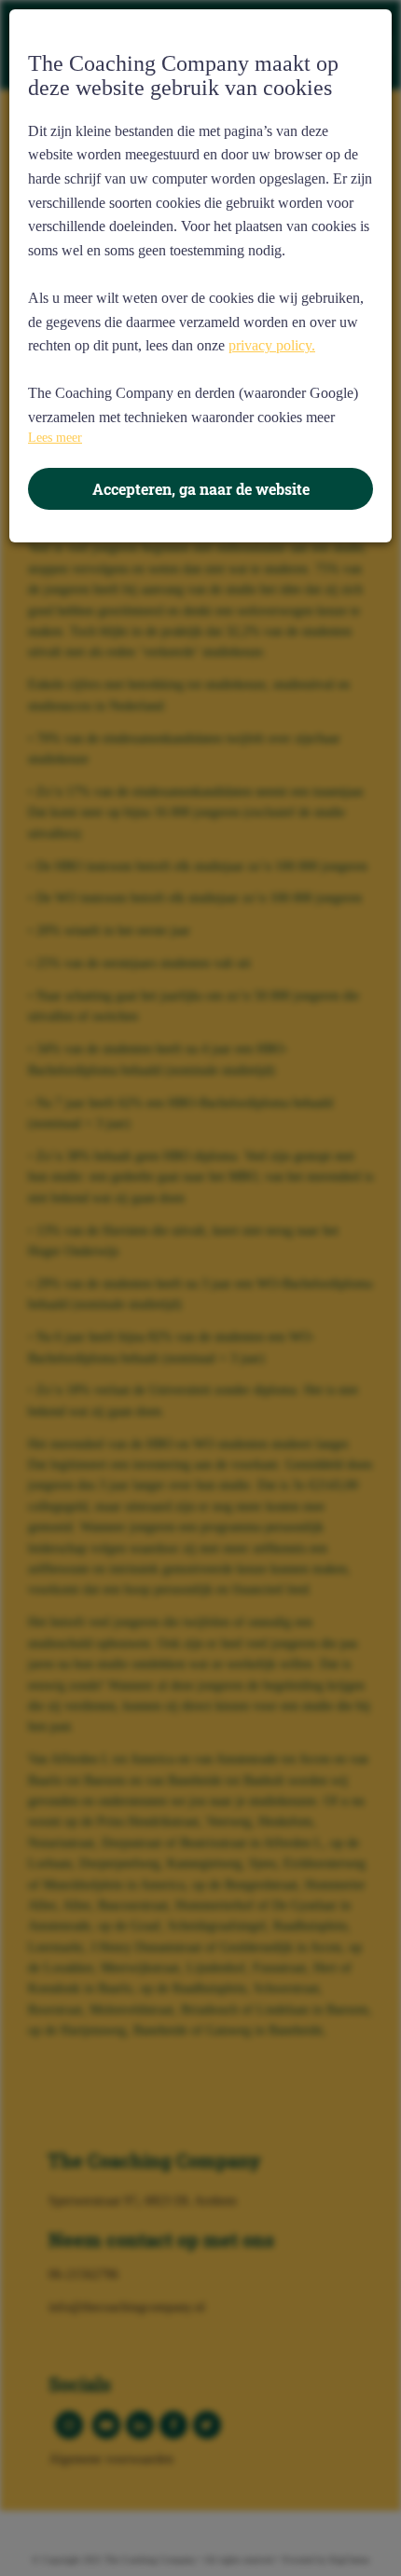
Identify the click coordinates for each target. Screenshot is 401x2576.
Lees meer (55, 438)
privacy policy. (272, 345)
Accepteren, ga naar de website (201, 489)
